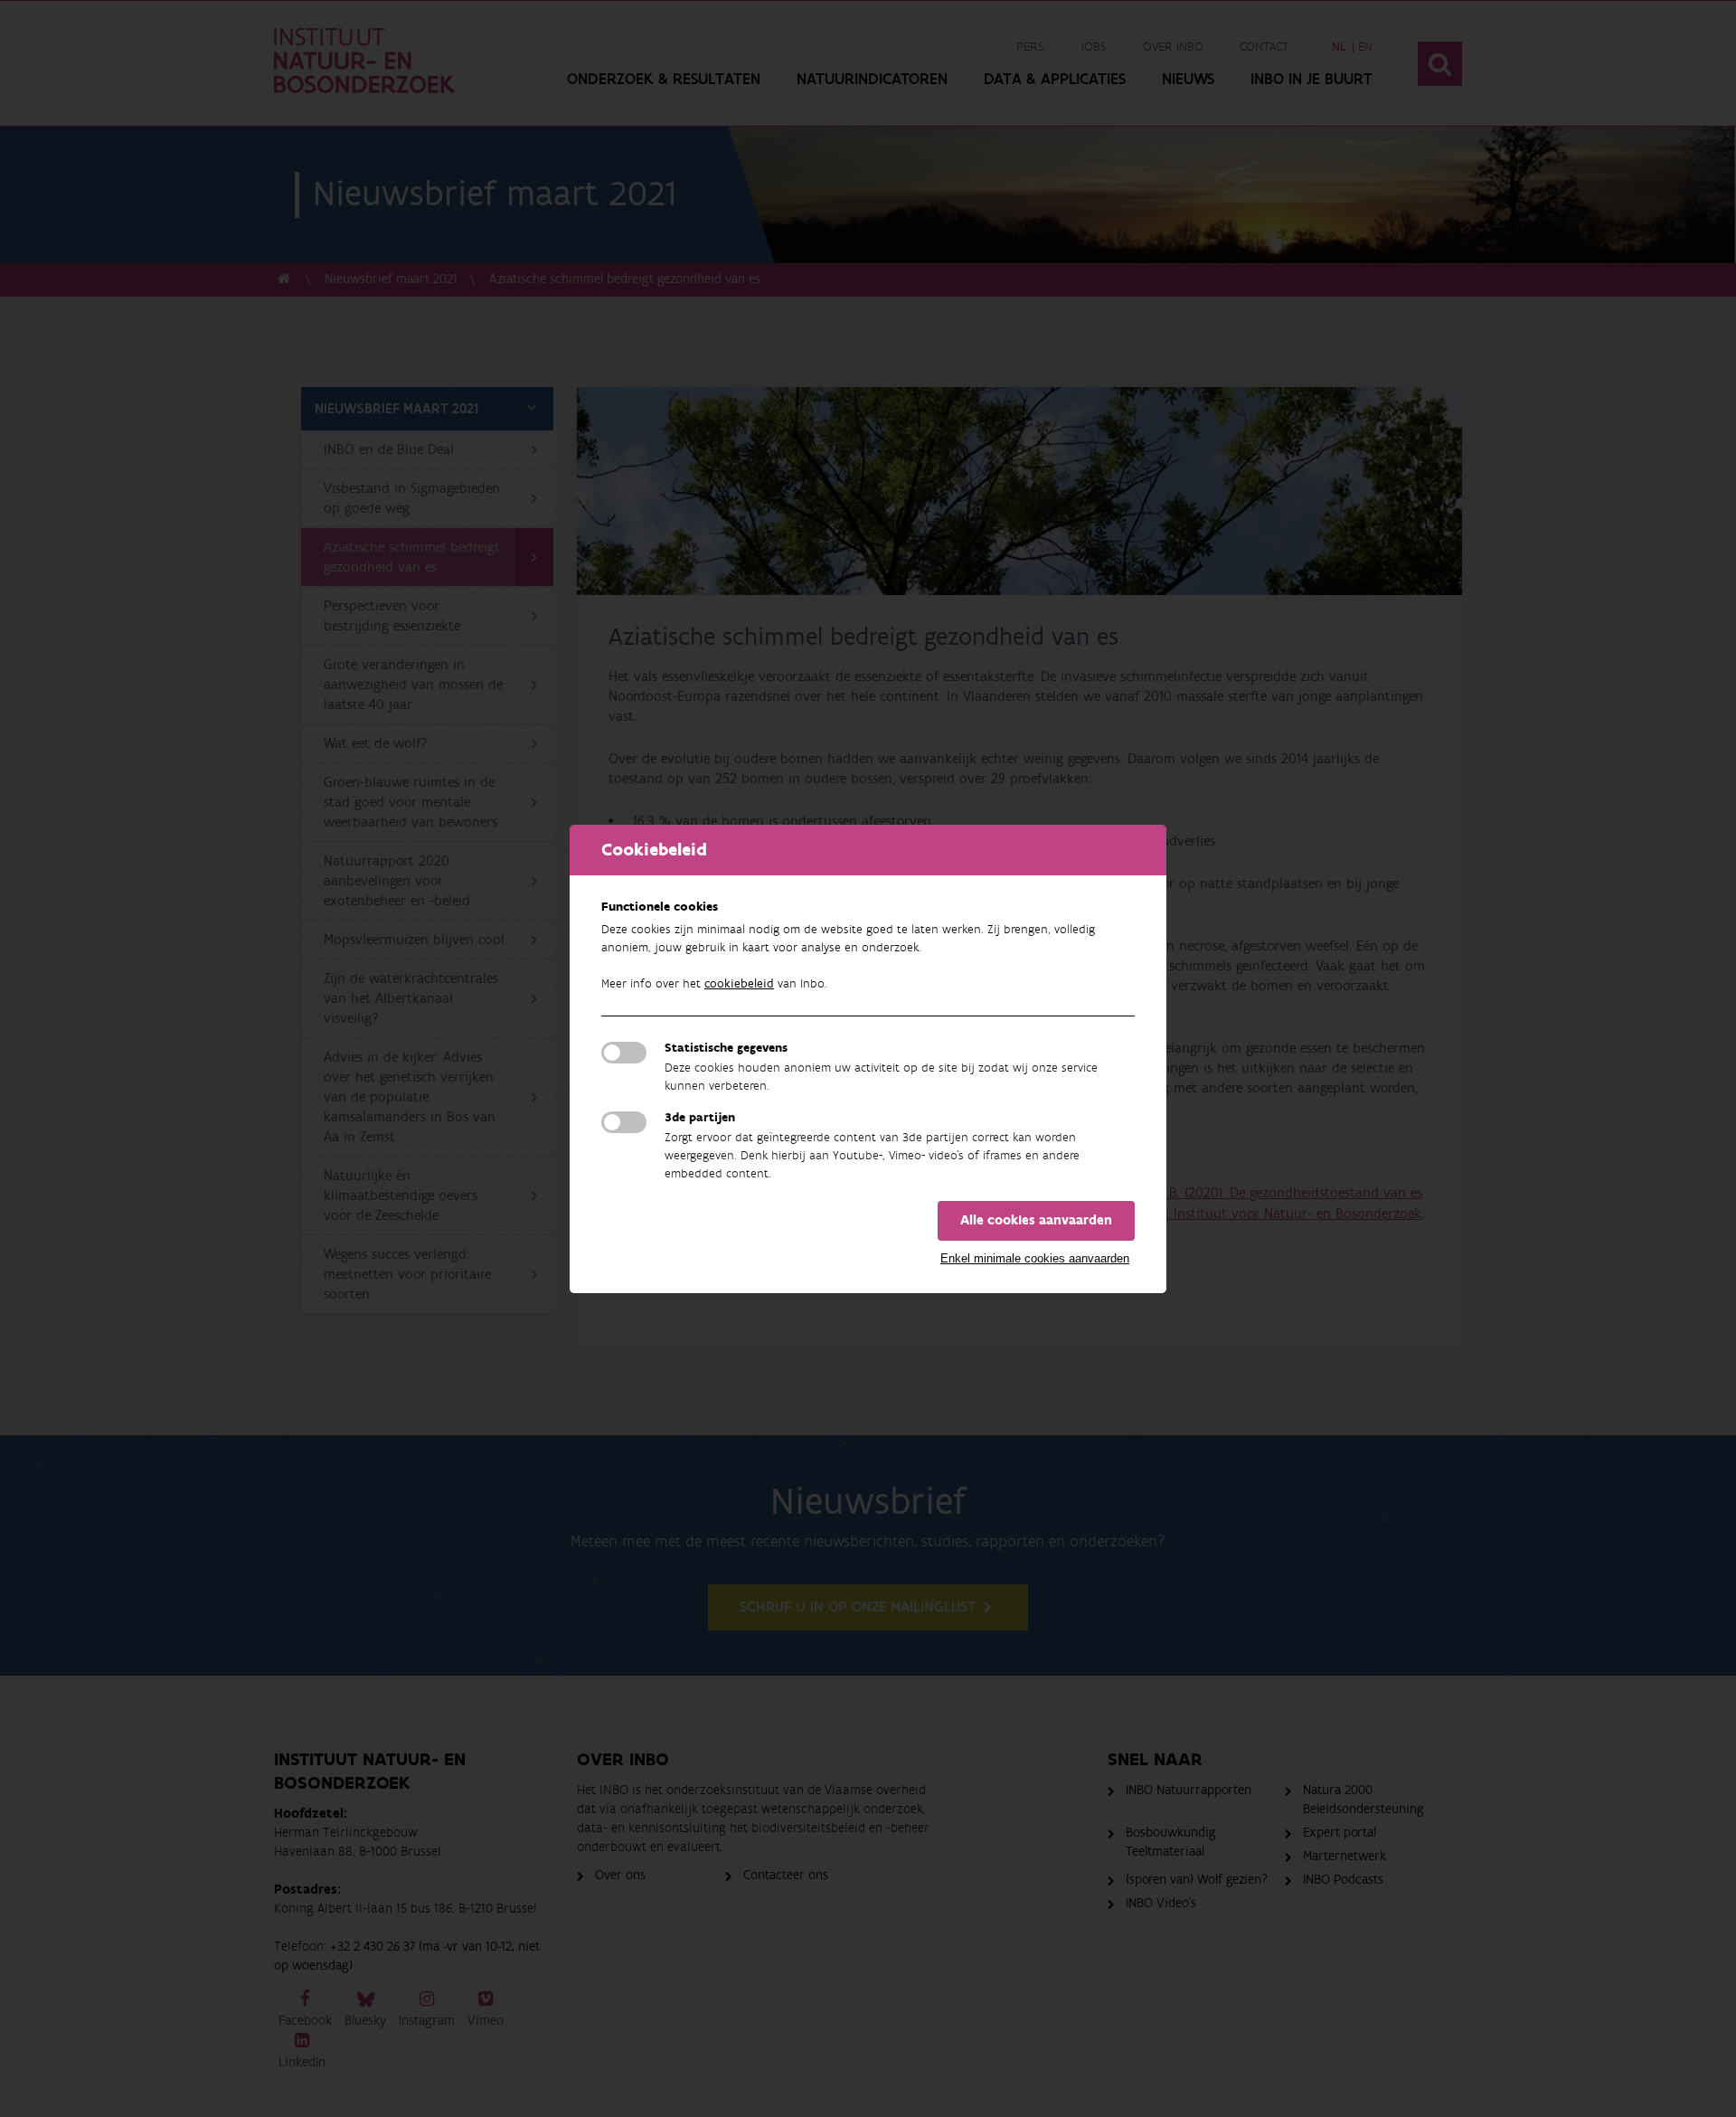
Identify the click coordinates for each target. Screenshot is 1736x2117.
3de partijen (700, 1118)
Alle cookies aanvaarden (1036, 1220)
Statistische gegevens (726, 1048)
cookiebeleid (739, 984)
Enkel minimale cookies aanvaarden (1035, 1258)
